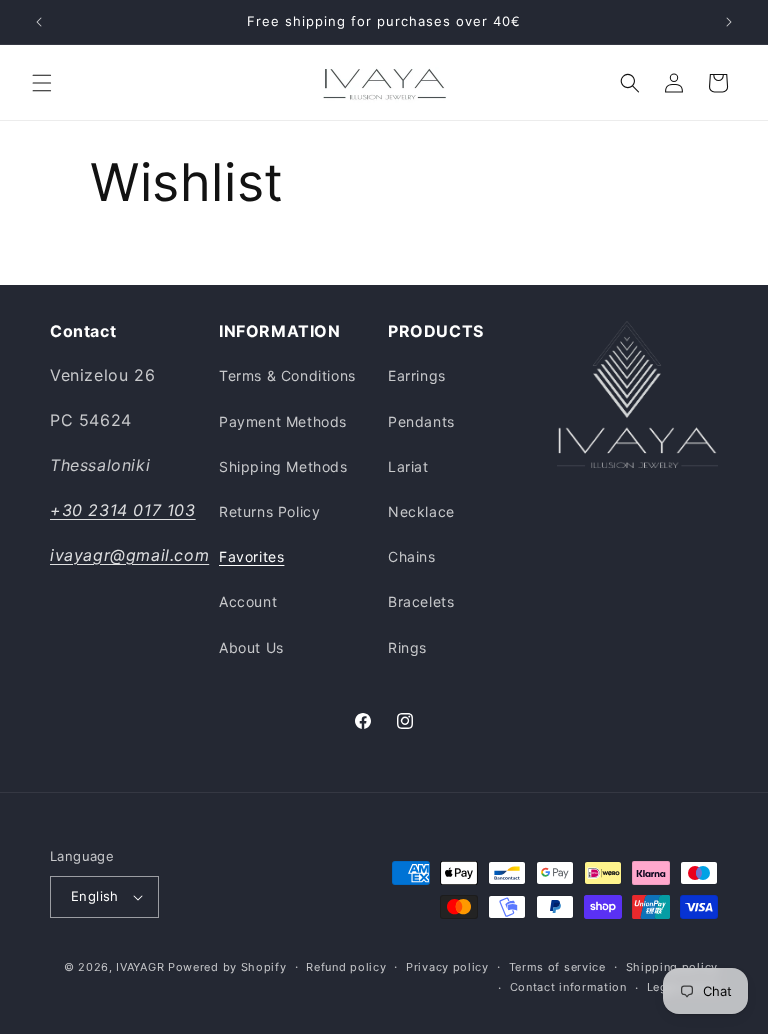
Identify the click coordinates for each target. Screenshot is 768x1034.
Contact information (568, 987)
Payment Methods (283, 421)
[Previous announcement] (39, 22)
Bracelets (421, 601)
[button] (42, 83)
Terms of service (557, 967)
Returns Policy (269, 511)
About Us (251, 647)
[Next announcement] (729, 22)
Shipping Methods (283, 466)
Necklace (421, 511)
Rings (407, 647)
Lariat (408, 466)
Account (248, 601)
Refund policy (346, 967)
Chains (412, 556)
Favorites (251, 556)
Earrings (417, 375)
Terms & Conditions (287, 375)
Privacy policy (447, 967)
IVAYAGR (140, 967)
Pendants (421, 421)
